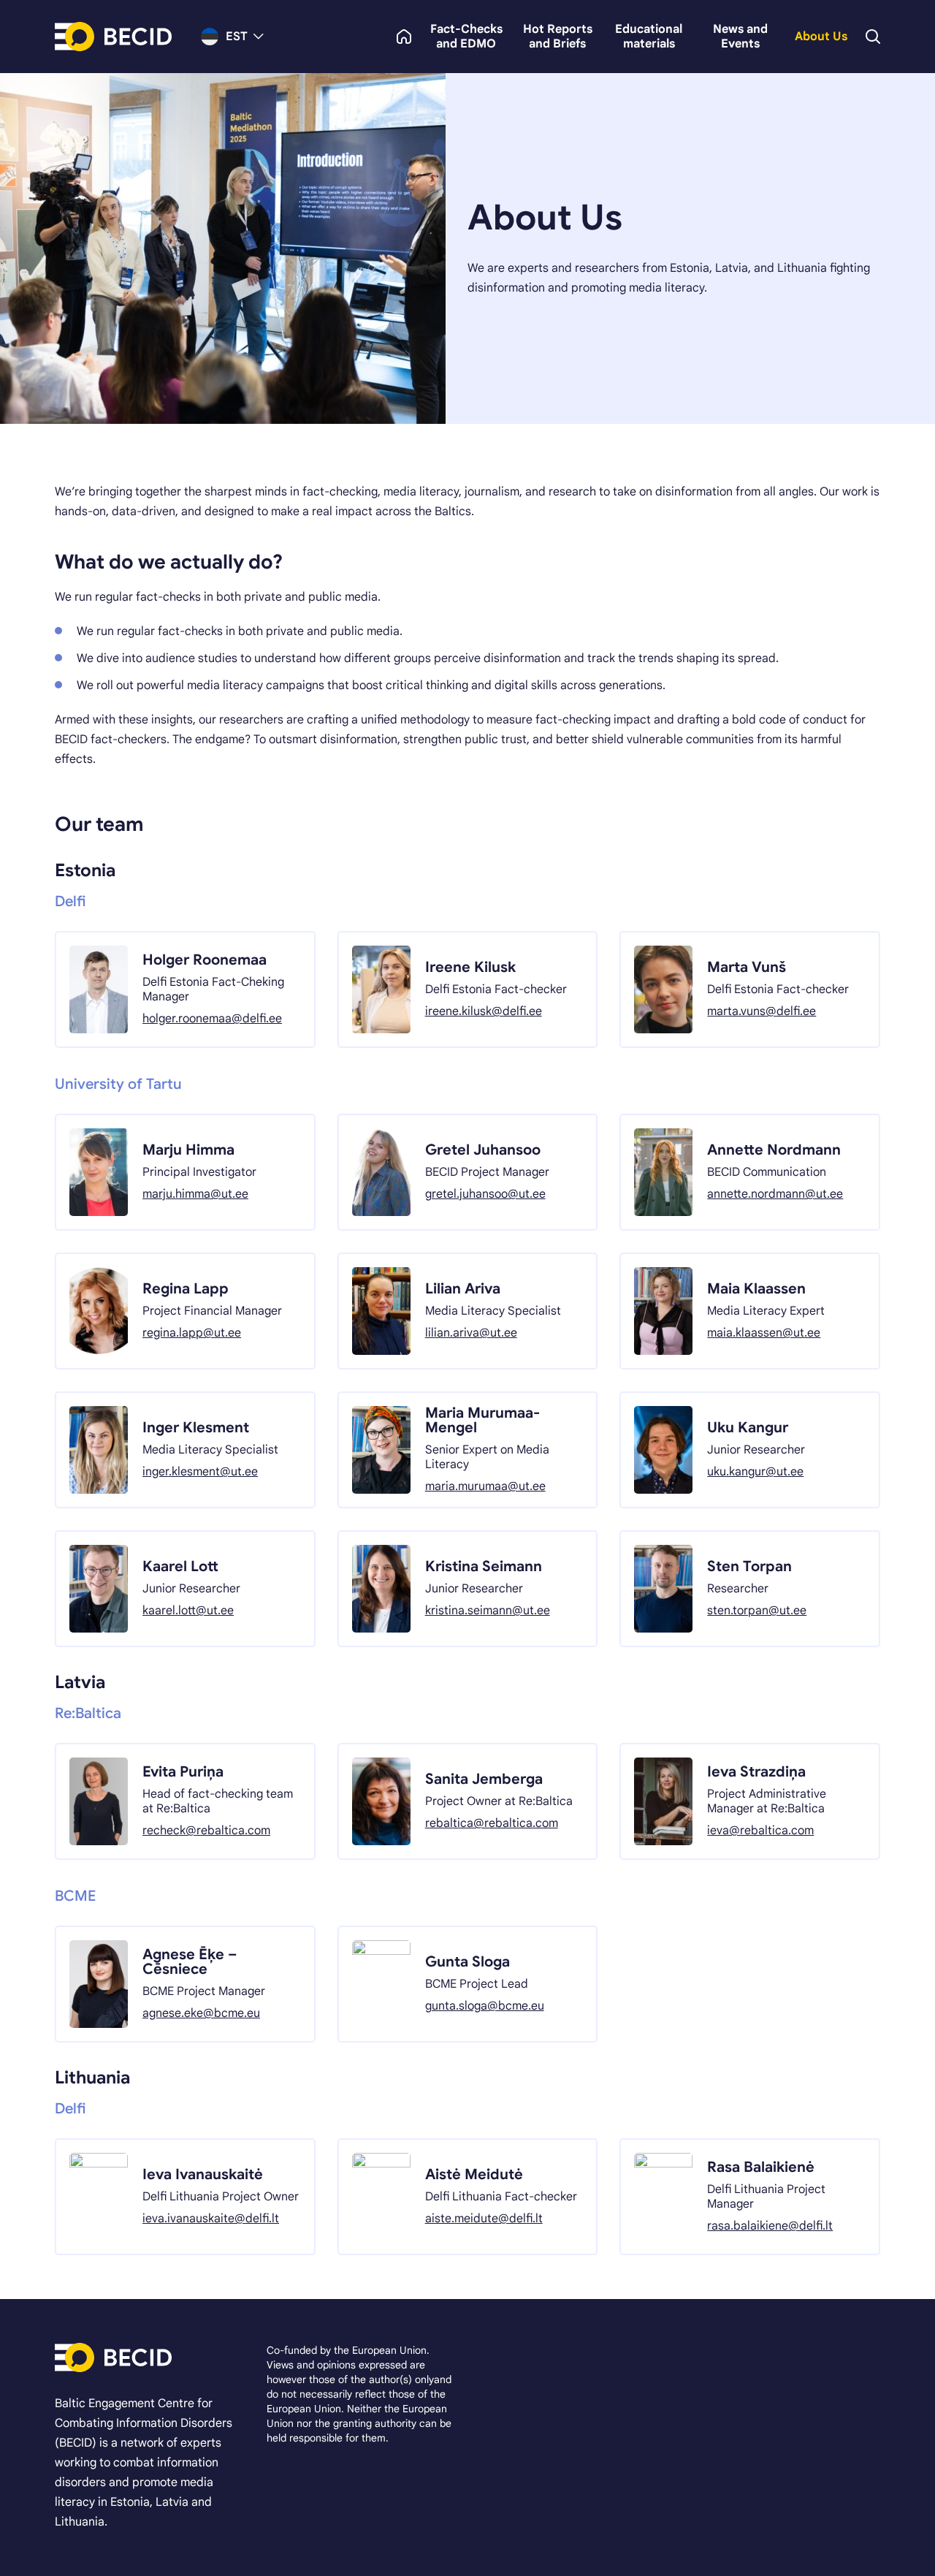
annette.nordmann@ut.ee (775, 1194)
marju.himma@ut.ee (195, 1194)
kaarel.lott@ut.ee (188, 1611)
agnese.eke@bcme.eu (201, 2013)
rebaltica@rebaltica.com (492, 1823)
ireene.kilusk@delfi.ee (484, 1011)
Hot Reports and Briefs (558, 37)
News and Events (740, 37)
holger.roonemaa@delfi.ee (212, 1019)
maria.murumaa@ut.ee (485, 1486)
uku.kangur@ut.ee (755, 1472)
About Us (821, 37)
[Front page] (404, 37)
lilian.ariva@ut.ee (471, 1333)
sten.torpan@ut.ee (757, 1611)
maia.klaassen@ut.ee (764, 1333)
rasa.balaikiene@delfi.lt (770, 2226)
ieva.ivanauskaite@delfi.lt (211, 2219)
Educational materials (649, 37)
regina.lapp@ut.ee (192, 1333)
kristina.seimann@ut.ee (488, 1611)
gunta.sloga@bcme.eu (485, 2006)
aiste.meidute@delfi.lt (484, 2219)
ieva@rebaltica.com (760, 1831)
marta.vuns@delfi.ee (762, 1011)
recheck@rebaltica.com (206, 1831)
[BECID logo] (113, 37)
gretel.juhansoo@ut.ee (485, 1194)
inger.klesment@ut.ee (200, 1472)
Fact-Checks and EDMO (466, 37)
